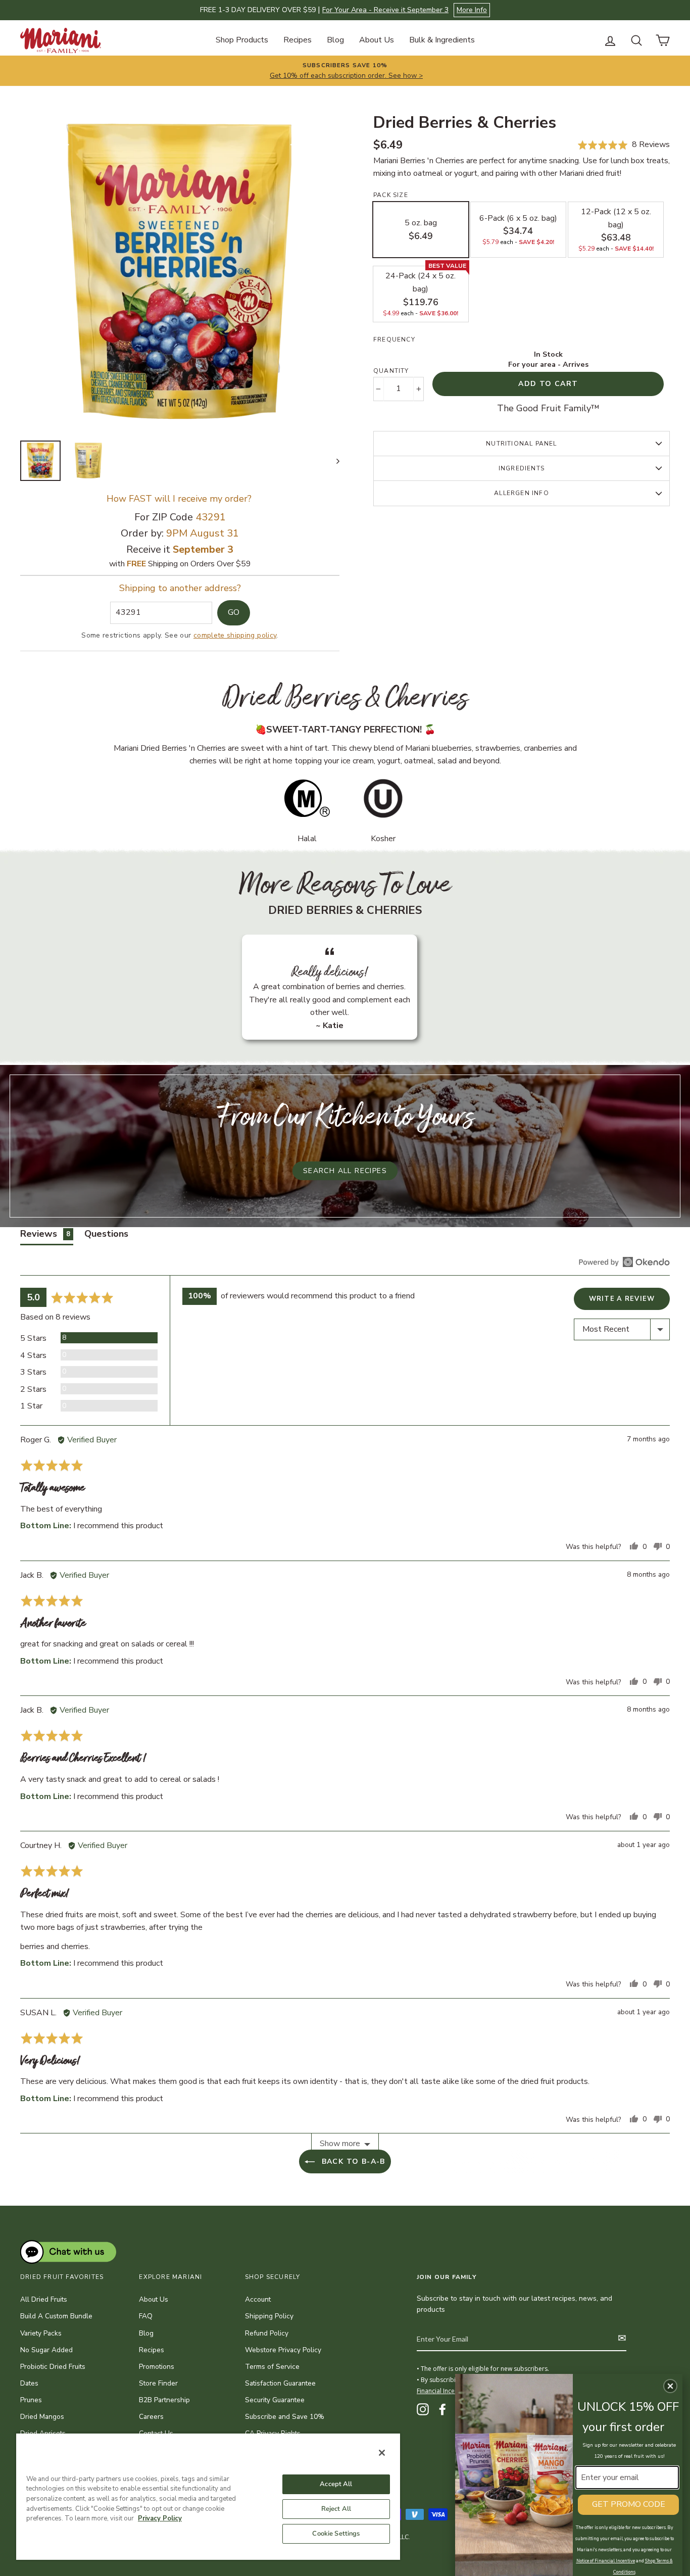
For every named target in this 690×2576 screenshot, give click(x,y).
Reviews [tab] (45, 1234)
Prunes (31, 2400)
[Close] (382, 2453)
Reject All (336, 2509)
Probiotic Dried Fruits (53, 2367)
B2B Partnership (164, 2400)
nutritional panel (521, 444)
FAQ (146, 2316)
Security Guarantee (275, 2400)
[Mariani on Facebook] (442, 2409)
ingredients (522, 468)
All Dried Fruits (44, 2299)
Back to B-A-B (352, 2161)
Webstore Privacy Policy (283, 2350)
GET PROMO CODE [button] (629, 2504)
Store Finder (158, 2383)
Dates (29, 2383)
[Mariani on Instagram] (423, 2409)
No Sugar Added (46, 2350)
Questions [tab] (106, 1234)
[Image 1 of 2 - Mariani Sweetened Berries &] (40, 461)
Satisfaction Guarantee (280, 2383)
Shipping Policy (269, 2316)
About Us (377, 40)
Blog (335, 40)
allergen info (522, 493)
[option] (180, 273)
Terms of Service (272, 2367)
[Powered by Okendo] (624, 1262)
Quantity (391, 371)
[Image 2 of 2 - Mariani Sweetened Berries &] (88, 461)
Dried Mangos (42, 2417)
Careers (151, 2417)
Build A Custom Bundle (56, 2316)
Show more (340, 2144)
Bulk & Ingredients (442, 40)
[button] (624, 145)
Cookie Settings (336, 2534)
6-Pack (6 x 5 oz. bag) (518, 230)
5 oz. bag (421, 230)
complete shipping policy (235, 635)
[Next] (333, 461)
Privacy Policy (160, 2518)
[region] (208, 2496)
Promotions (157, 2367)
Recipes (298, 40)
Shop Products (242, 40)
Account (258, 2299)
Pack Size (391, 195)
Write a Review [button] (622, 1299)
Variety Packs (41, 2333)
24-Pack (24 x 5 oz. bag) (424, 291)
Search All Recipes (345, 1171)
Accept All (336, 2484)
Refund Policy (267, 2333)
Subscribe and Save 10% (285, 2417)
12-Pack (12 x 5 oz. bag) (616, 229)
